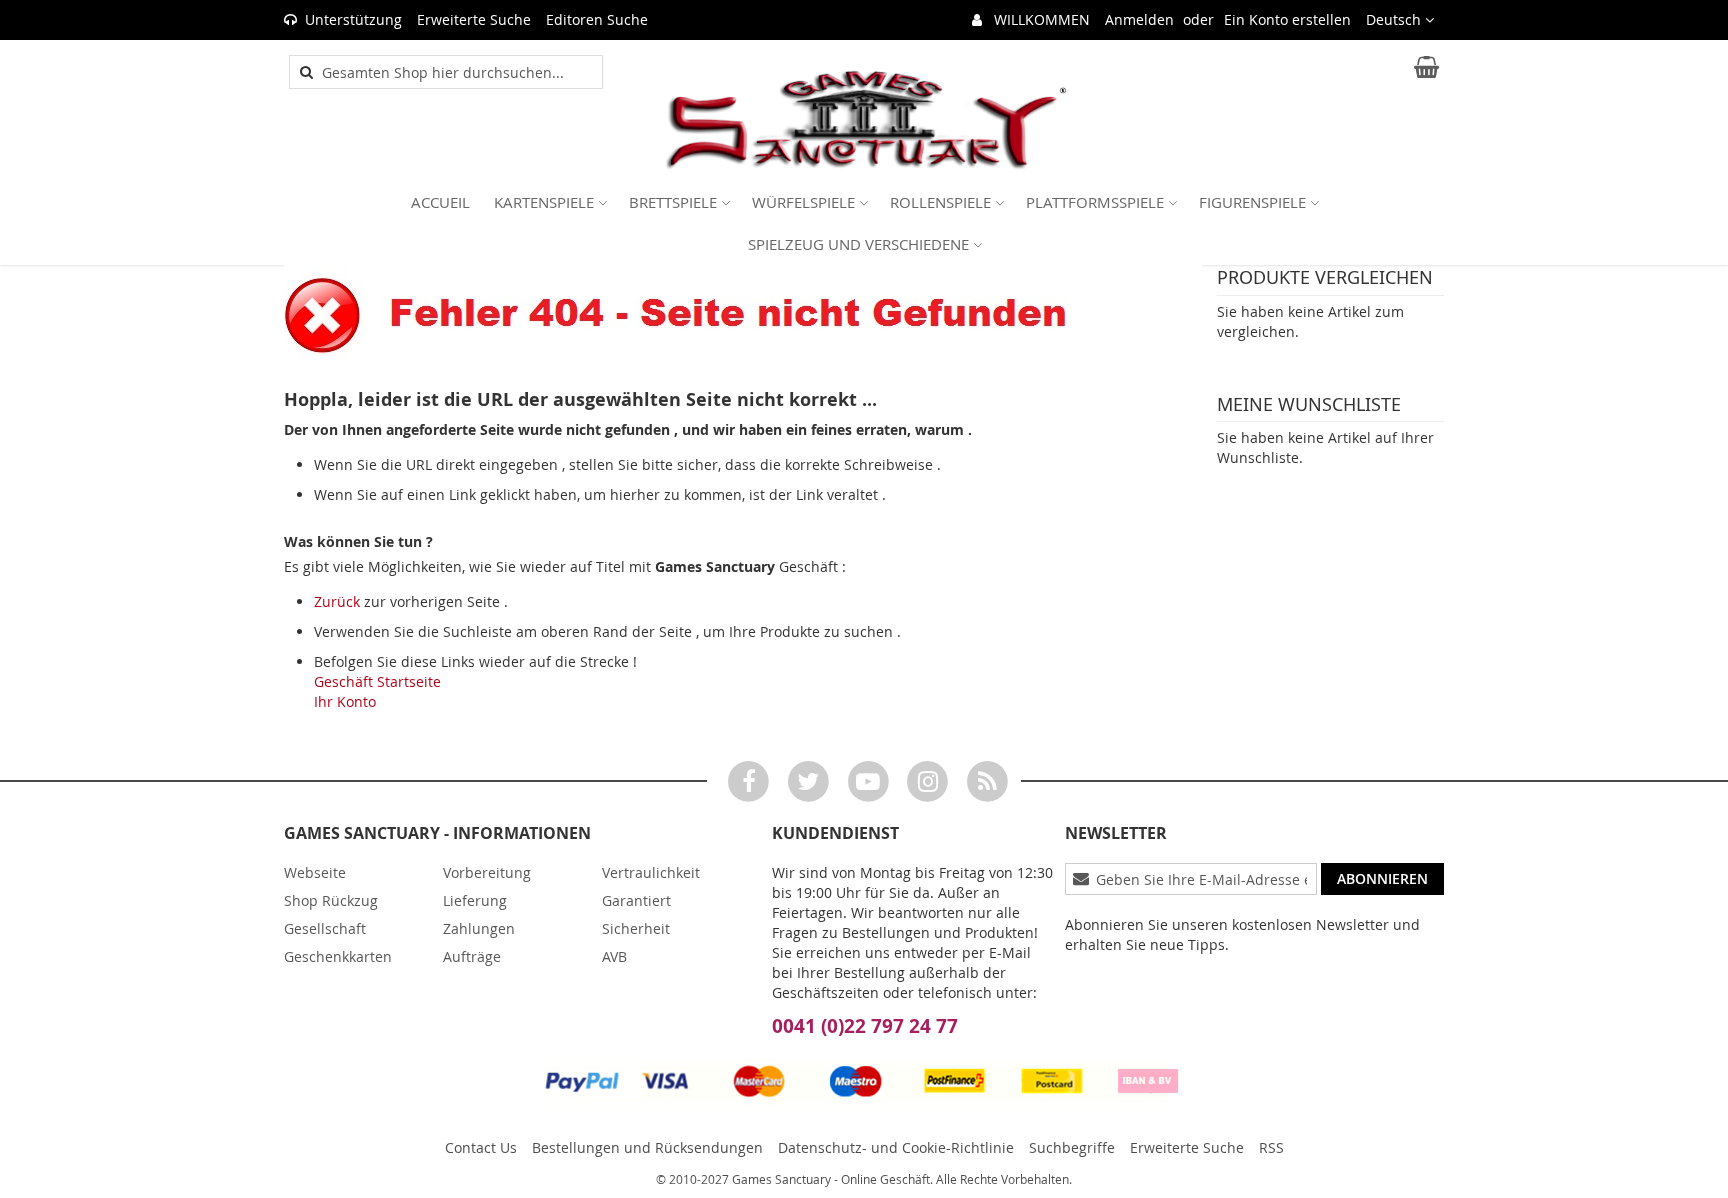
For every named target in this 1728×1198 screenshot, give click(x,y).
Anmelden (1139, 19)
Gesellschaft (325, 928)
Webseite (315, 872)
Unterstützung (353, 19)
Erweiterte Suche (474, 19)
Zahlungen (479, 928)
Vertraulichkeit (651, 872)
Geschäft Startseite (377, 681)
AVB (614, 956)
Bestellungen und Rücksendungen (647, 1147)
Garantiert (636, 900)
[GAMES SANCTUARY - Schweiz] (864, 120)
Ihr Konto (345, 701)
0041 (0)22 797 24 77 (865, 1026)
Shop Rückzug (331, 900)
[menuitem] (440, 202)
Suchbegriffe (1072, 1147)
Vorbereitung (487, 872)
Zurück (337, 601)
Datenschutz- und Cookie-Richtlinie (896, 1147)
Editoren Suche (597, 19)
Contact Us (481, 1147)
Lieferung (475, 900)
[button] (1400, 20)
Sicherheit (636, 928)
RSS (1271, 1147)
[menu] (864, 223)
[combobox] (457, 72)
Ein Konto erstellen (1287, 19)
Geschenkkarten (338, 956)
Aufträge (472, 956)
